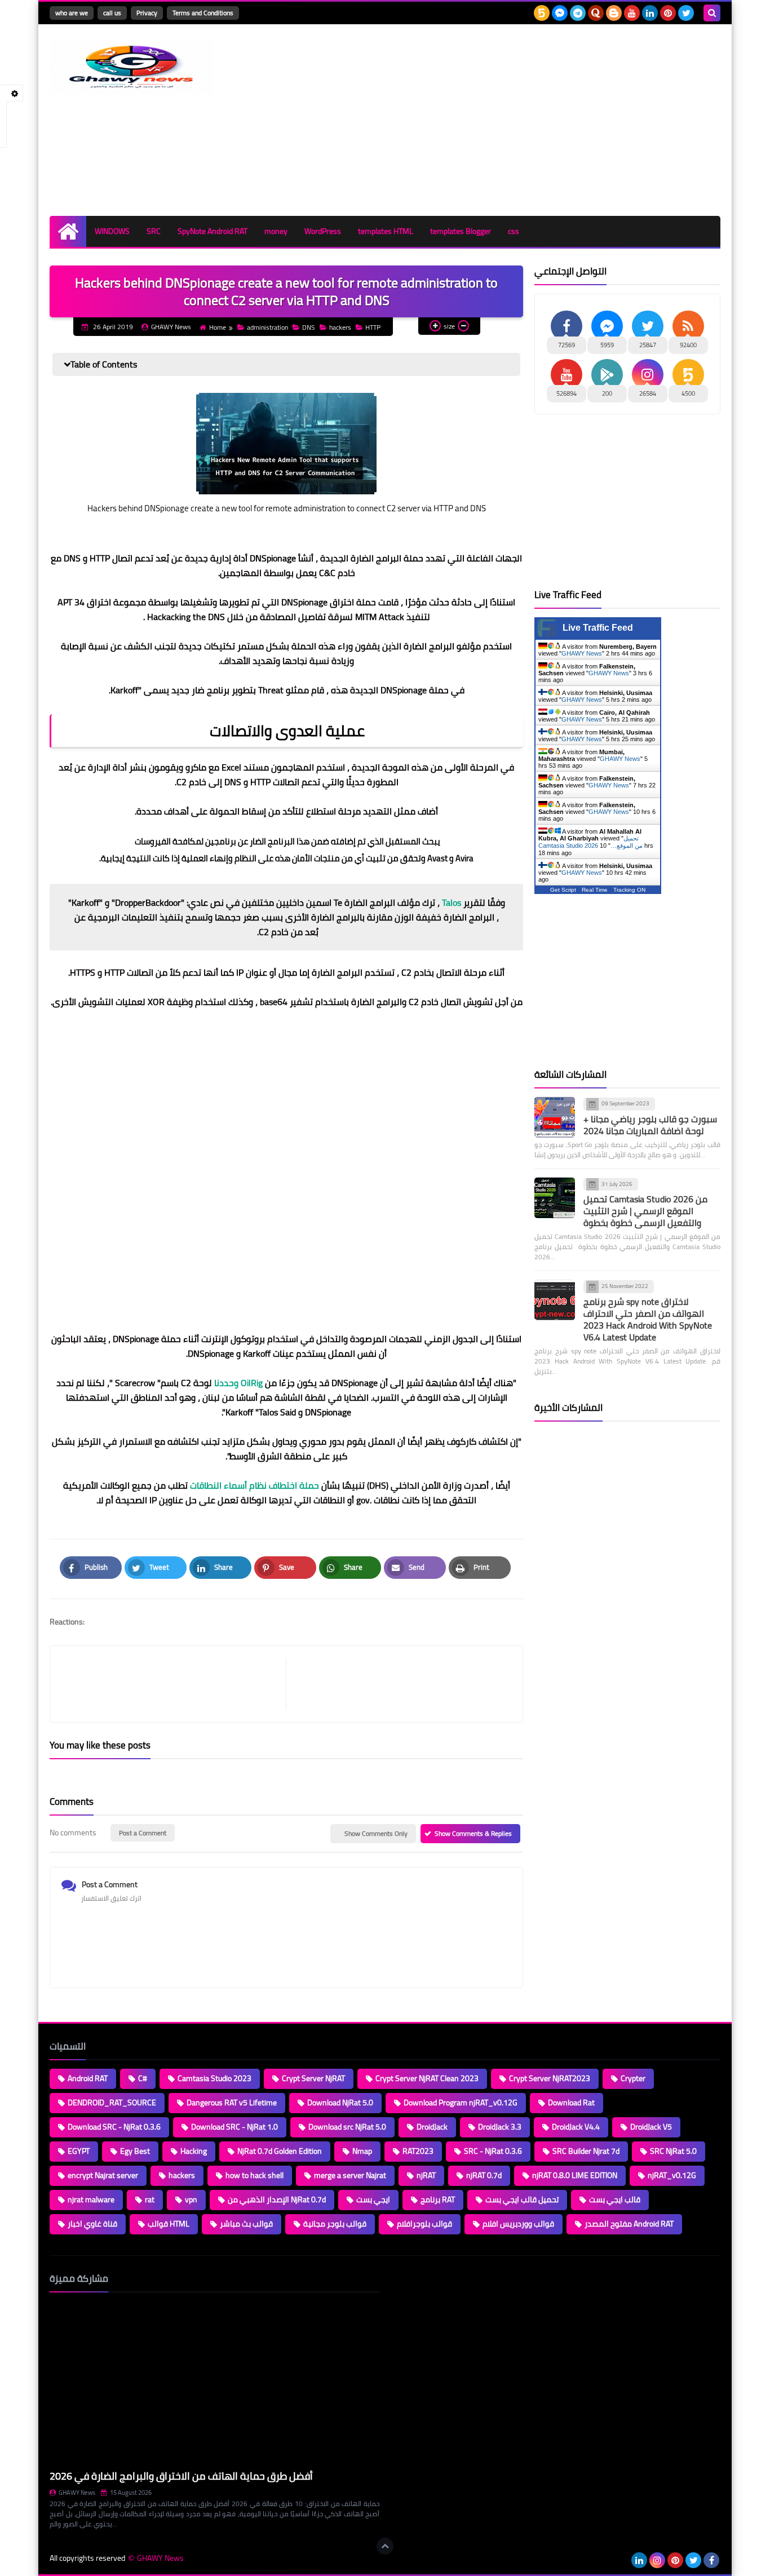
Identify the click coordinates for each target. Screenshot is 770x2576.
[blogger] (614, 13)
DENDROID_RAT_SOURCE (112, 2103)
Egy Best (135, 2151)
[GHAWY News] (131, 67)
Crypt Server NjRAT (313, 2078)
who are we (72, 13)
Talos (452, 902)
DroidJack (432, 2127)
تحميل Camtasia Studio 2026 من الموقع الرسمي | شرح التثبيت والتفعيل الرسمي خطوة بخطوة (645, 1211)
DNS (309, 327)
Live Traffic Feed (598, 628)
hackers (340, 327)
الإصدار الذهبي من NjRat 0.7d (277, 2199)
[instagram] (657, 2560)
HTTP (373, 327)
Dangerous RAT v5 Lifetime (232, 2103)
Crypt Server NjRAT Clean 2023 (427, 2078)
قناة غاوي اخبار (92, 2224)
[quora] (596, 13)
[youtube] (632, 13)
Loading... (406, 2278)
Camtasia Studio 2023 (214, 2078)
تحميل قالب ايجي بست (522, 2199)
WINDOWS (112, 231)
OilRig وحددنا (238, 1383)
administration (267, 327)
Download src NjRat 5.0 (347, 2127)
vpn (191, 2199)
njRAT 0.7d (484, 2175)
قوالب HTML (169, 2224)
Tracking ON (629, 890)
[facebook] (711, 2560)
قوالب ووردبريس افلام (518, 2224)
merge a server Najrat (350, 2175)
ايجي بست (373, 2199)
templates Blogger (461, 231)
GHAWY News (582, 653)
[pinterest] (668, 13)
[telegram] (578, 13)
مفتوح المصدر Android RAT (629, 2224)
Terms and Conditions (203, 13)
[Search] (712, 13)
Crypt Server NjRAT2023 (550, 2078)
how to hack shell (255, 2175)
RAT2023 (418, 2151)
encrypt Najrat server (103, 2175)
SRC (154, 231)
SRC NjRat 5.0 (673, 2151)
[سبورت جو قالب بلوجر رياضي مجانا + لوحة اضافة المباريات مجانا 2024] (555, 1117)
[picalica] (621, 2560)
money (276, 231)
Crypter (633, 2078)
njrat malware (91, 2199)
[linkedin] (650, 13)
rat (150, 2199)
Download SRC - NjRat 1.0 (234, 2127)
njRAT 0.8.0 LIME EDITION (575, 2175)
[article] (399, 1684)
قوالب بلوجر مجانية (335, 2224)
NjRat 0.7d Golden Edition (280, 2151)
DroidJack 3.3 (500, 2127)
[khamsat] (542, 13)
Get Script (563, 890)
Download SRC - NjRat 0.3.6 (114, 2127)
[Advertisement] (515, 120)
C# (143, 2078)
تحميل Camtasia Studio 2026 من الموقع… (590, 842)
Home (218, 327)
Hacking (194, 2151)
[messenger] (560, 13)
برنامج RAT (438, 2199)
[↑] (385, 2546)
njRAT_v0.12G (672, 2175)
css (514, 231)
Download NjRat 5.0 (340, 2103)
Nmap (362, 2151)
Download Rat (571, 2103)
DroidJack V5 (651, 2127)
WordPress (323, 231)
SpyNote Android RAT (213, 231)
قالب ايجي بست (615, 2199)
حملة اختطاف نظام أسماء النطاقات (255, 1485)
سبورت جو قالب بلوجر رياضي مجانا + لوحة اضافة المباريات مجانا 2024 (650, 1125)
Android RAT (88, 2078)
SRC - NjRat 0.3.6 (493, 2151)
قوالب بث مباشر (246, 2224)
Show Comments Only (376, 1833)
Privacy (147, 13)
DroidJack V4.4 (576, 2127)
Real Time (595, 890)
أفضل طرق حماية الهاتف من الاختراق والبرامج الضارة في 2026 (181, 2476)
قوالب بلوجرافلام (424, 2224)
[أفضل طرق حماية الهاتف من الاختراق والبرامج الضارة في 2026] (214, 2384)
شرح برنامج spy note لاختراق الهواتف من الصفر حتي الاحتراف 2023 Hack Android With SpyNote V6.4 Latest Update (648, 1319)
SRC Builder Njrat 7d (586, 2151)
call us (112, 13)
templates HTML (386, 231)
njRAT (426, 2175)
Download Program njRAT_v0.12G (461, 2103)
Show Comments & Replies (473, 1833)
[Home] (68, 231)
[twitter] (686, 13)
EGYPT (79, 2151)
